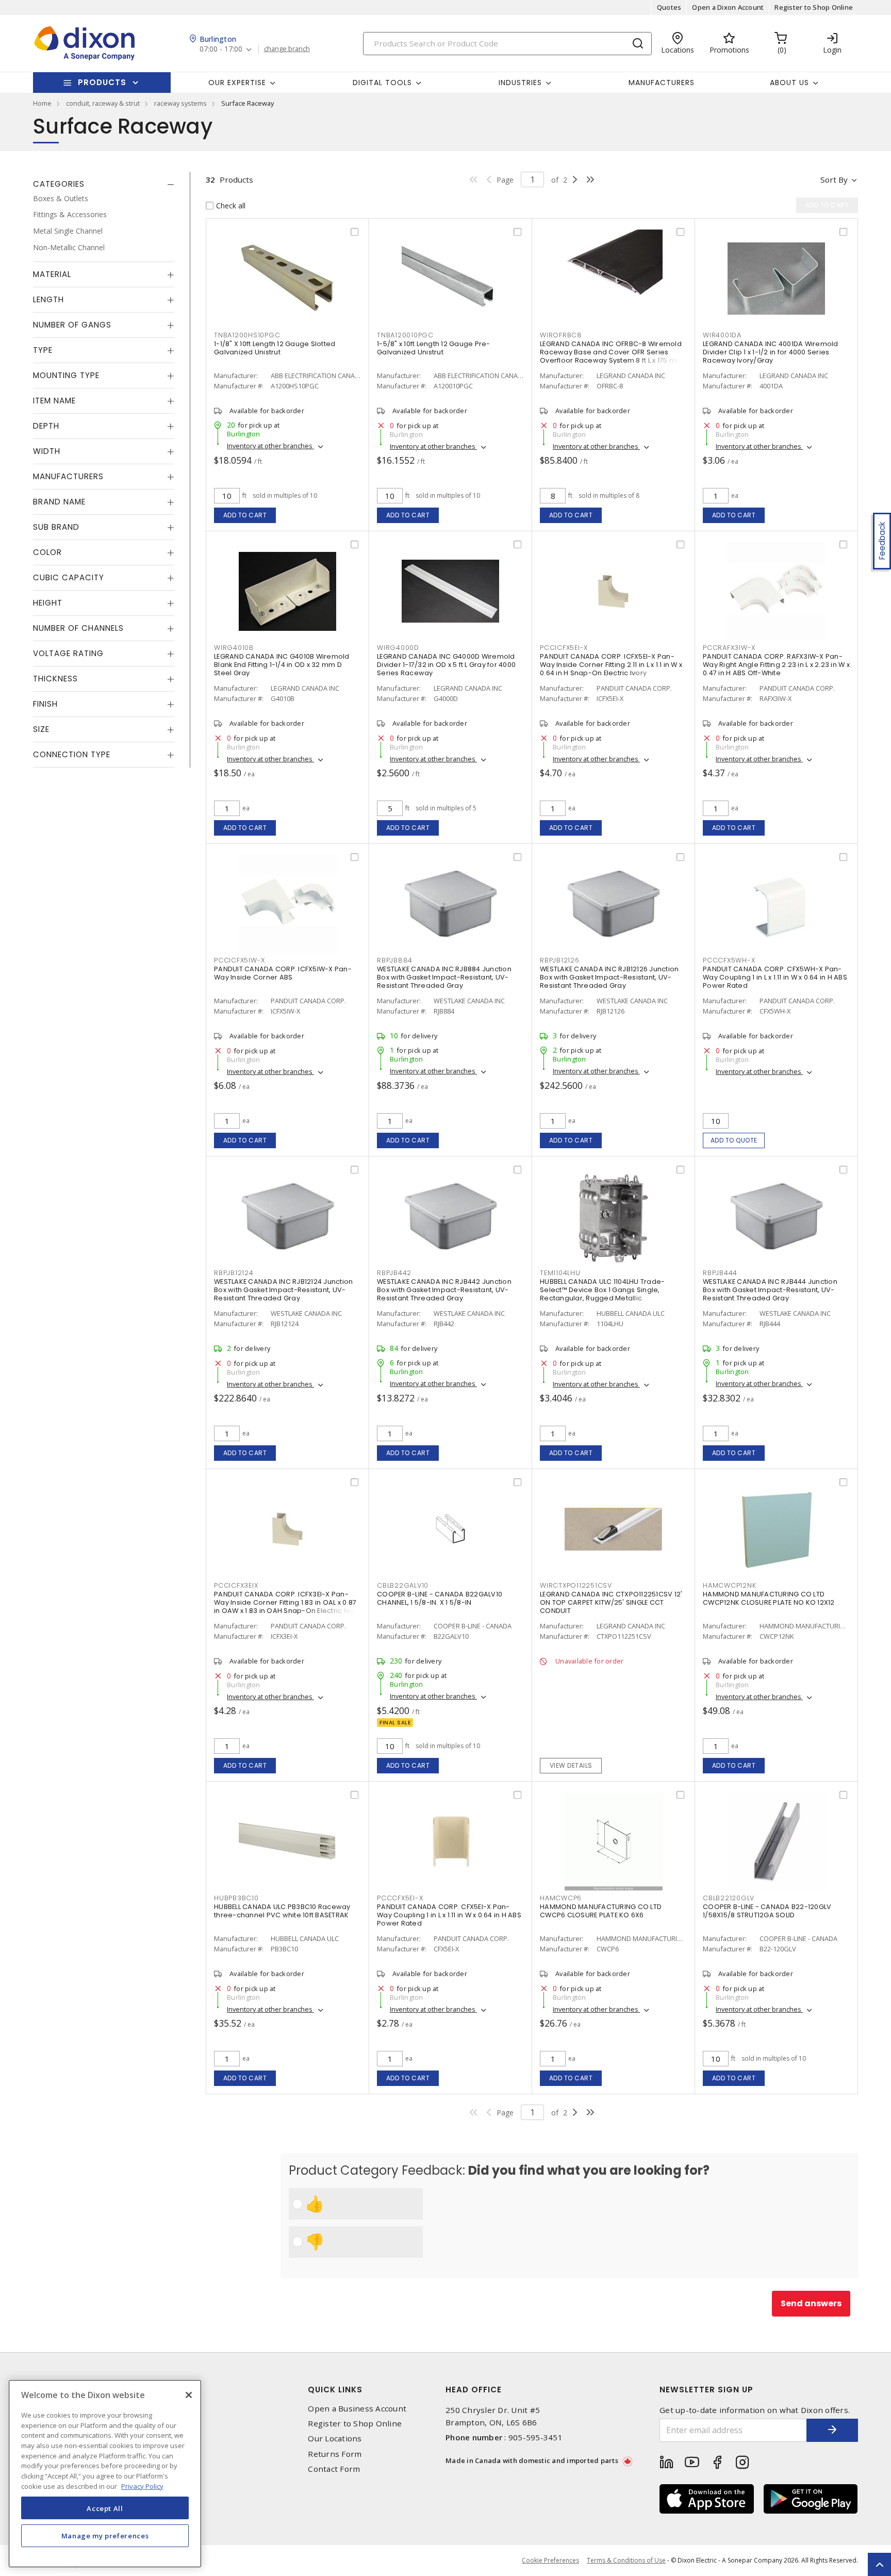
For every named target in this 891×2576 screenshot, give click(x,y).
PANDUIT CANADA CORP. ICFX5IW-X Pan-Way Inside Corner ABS (283, 973)
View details (571, 1765)
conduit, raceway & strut (103, 103)
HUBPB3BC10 (236, 1898)
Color (47, 553)
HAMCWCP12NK (729, 1585)
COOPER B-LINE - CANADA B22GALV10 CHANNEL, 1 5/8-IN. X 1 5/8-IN (440, 1598)
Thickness (55, 679)
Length (48, 300)
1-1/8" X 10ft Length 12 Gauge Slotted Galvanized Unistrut (275, 348)
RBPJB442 (394, 1273)
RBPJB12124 (234, 1273)
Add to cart (245, 515)
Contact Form (334, 2469)
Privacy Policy (142, 2486)
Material (52, 275)
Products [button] (102, 82)
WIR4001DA (722, 335)
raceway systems (180, 103)
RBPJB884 (395, 960)
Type (43, 350)
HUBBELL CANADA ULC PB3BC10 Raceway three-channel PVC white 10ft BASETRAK (282, 1911)
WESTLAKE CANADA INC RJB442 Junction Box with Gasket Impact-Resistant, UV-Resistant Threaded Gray (444, 1290)
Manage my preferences (105, 2536)
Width (47, 452)
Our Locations (335, 2439)
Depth (46, 426)
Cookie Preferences (550, 2561)
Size (41, 730)
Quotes (669, 7)
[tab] (104, 184)
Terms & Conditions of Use (626, 2560)
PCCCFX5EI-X (400, 1898)
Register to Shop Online (814, 7)
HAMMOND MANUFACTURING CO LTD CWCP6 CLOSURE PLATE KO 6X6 (601, 1911)
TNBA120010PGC (405, 335)
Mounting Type (66, 376)
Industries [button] (520, 83)
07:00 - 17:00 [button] (221, 49)
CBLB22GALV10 (403, 1585)
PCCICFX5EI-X (564, 648)
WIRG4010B (234, 648)
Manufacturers (662, 83)
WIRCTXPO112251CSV (576, 1585)
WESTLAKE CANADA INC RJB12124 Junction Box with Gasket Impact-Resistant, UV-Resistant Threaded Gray (283, 1290)
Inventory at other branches (270, 446)
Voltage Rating (68, 654)
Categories (59, 184)
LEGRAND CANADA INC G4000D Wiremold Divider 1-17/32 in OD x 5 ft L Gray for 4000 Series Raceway (446, 665)
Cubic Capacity (69, 578)
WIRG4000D (398, 648)
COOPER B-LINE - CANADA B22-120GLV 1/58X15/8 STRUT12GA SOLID (767, 1911)
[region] (105, 2474)
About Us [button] (789, 83)
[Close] (189, 2395)
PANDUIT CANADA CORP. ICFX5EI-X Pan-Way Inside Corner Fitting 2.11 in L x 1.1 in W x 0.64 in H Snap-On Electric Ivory (611, 665)
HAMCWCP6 (561, 1898)
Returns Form (335, 2454)
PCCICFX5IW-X (240, 960)
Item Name (54, 401)
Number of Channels (78, 629)
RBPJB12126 (560, 960)
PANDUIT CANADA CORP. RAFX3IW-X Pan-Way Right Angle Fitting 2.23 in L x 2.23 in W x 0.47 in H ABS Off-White (776, 665)
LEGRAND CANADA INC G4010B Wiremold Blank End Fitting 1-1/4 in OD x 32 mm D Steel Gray (282, 665)
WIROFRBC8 (561, 335)
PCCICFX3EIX (236, 1585)
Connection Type (72, 755)
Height (48, 603)
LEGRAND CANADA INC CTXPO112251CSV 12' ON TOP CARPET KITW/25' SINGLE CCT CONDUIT (611, 1602)
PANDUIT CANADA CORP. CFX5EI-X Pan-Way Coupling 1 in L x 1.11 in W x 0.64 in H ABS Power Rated (449, 1915)
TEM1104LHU (560, 1273)
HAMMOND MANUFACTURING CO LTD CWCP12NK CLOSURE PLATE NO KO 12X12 (769, 1598)
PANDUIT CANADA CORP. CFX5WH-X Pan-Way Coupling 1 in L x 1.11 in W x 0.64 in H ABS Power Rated (775, 977)
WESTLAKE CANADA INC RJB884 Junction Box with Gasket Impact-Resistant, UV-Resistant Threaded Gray (444, 977)
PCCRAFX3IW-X (729, 648)
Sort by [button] (834, 180)
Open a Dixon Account (728, 7)
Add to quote (734, 1140)
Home (42, 103)
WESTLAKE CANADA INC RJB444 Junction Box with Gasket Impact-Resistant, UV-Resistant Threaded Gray (770, 1290)
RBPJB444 (720, 1273)
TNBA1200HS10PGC (247, 335)
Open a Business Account (357, 2409)
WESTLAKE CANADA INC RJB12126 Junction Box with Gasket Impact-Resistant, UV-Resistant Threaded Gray (609, 977)
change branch (287, 49)
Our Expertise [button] (237, 83)
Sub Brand (56, 527)
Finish (45, 704)
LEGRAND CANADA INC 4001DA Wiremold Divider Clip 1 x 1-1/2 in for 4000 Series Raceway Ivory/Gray (771, 352)
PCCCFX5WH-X (729, 960)
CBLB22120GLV (729, 1898)
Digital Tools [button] (382, 83)
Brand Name (59, 502)
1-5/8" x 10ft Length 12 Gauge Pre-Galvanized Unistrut (434, 348)
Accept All (105, 2508)
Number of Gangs (72, 325)
